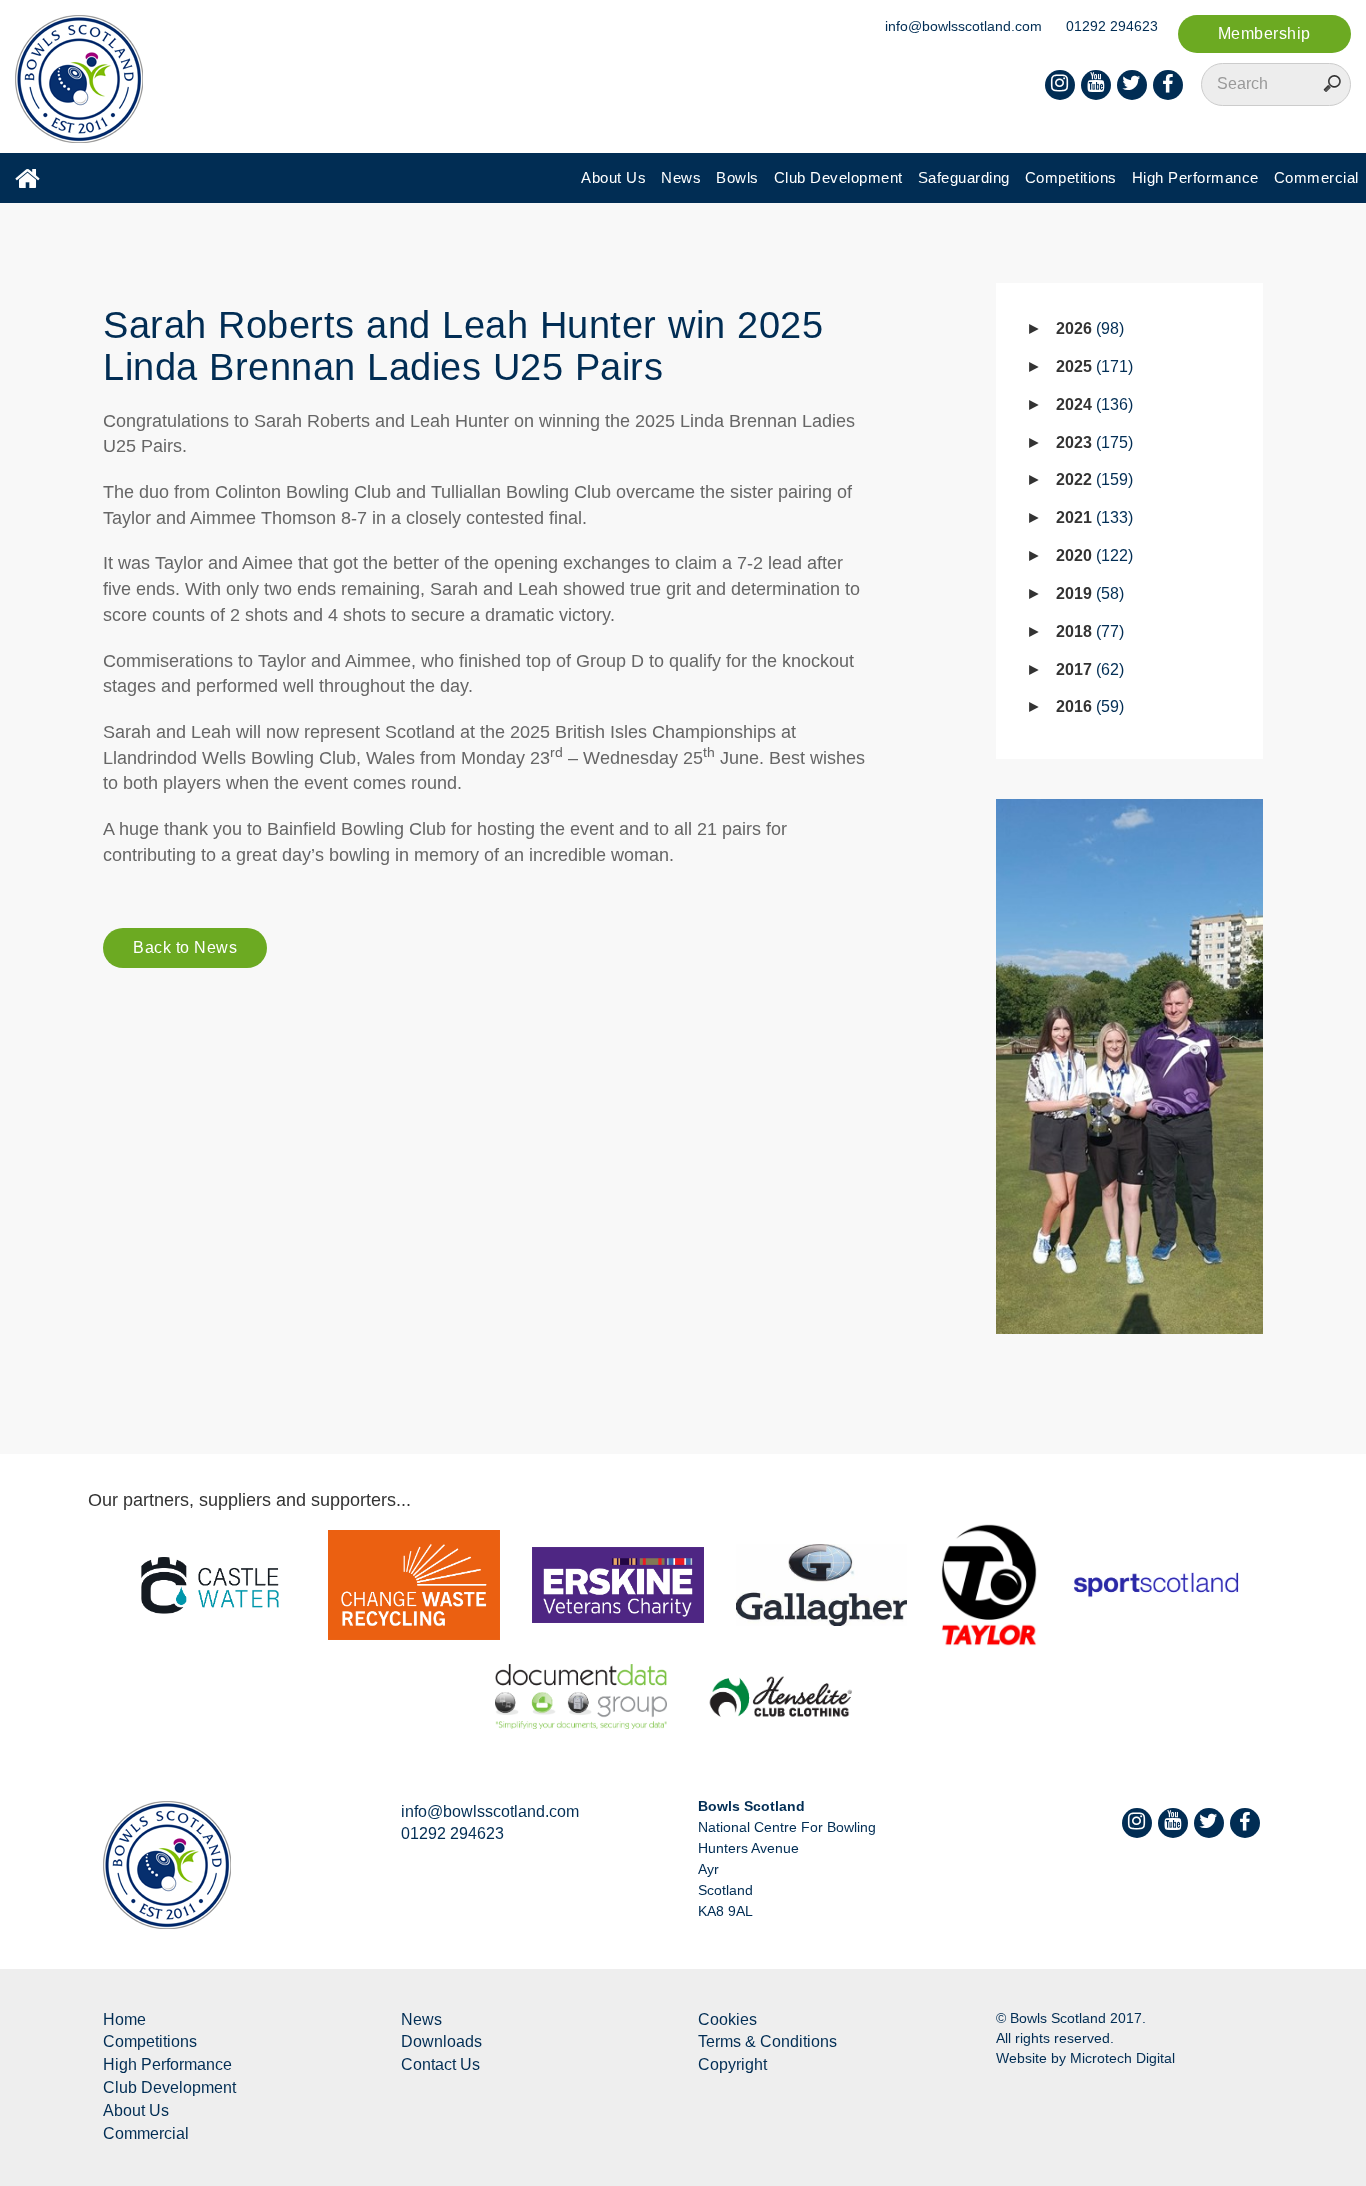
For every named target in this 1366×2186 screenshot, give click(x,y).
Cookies (727, 2019)
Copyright (732, 2064)
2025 (1092, 366)
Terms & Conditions (767, 2041)
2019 (1087, 593)
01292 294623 (1112, 26)
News (681, 177)
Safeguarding (964, 177)
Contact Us (440, 2064)
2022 (1092, 479)
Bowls (737, 177)
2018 (1087, 631)
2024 (1092, 404)
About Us (613, 177)
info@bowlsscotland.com (963, 26)
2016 (1087, 706)
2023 (1092, 442)
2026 (1087, 328)
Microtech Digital (1122, 2058)
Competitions (1071, 177)
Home (124, 2019)
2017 (1087, 669)
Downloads (441, 2041)
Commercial (1316, 177)
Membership (1264, 33)
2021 (1092, 517)
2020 (1092, 555)
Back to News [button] (185, 947)
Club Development (838, 177)
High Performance (1195, 177)
